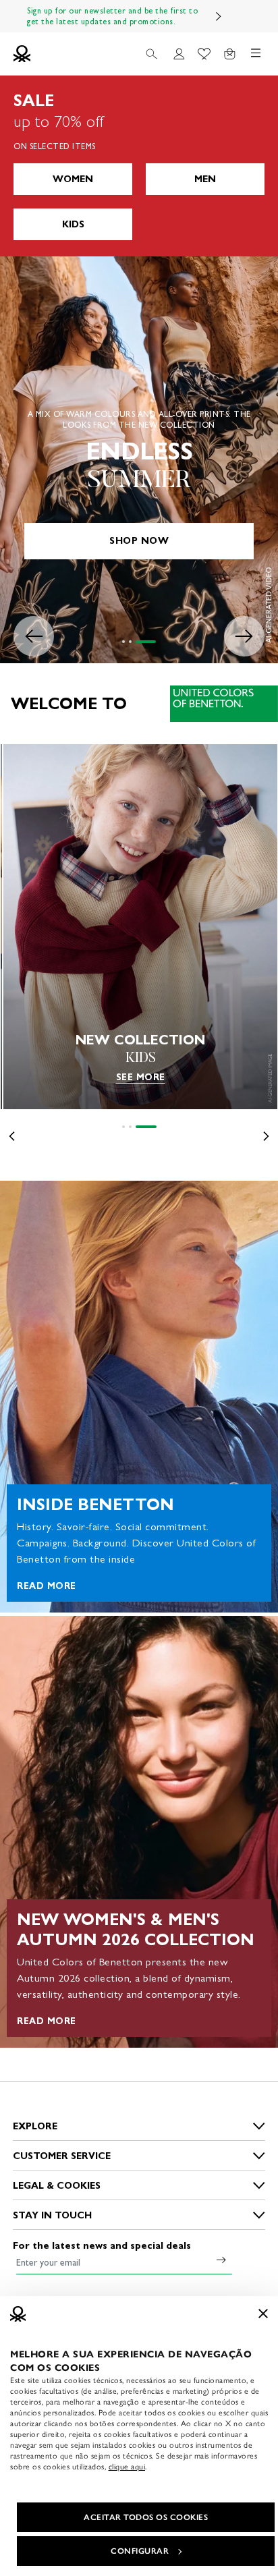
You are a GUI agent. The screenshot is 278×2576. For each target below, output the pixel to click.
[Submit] (221, 2260)
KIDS (73, 224)
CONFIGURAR (140, 2551)
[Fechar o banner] (263, 2314)
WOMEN (73, 179)
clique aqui (127, 2467)
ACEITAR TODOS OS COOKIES (146, 2517)
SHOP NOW (139, 541)
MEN (205, 179)
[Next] (219, 16)
